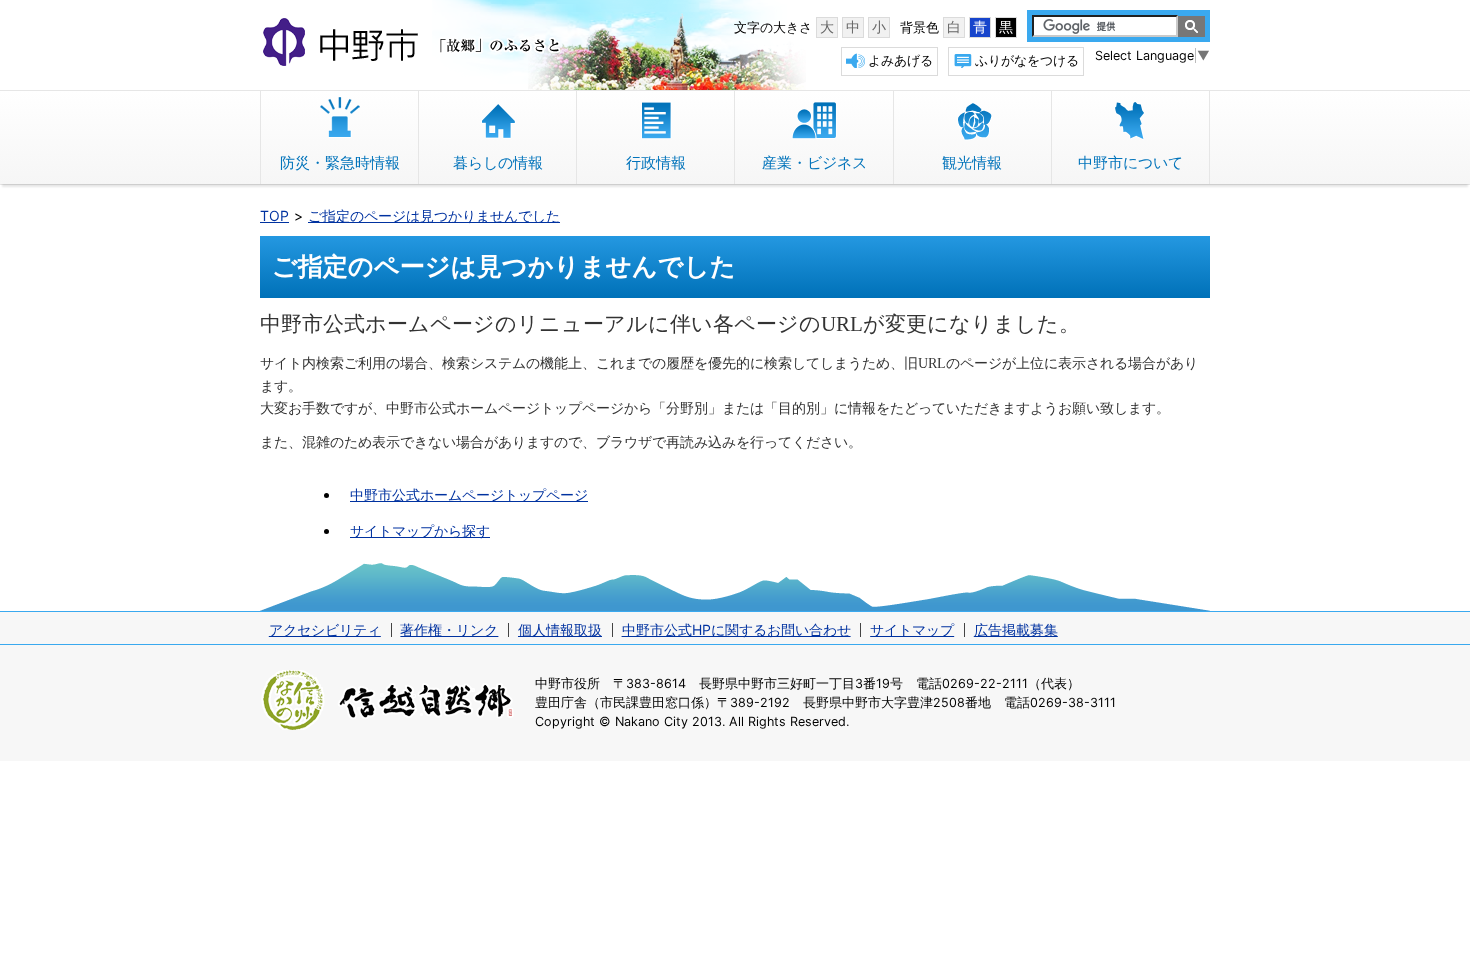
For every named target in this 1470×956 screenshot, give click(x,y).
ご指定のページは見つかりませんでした (434, 215)
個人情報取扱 (560, 629)
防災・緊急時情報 (340, 162)
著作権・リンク (449, 629)
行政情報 (656, 162)
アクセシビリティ (325, 629)
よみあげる (900, 60)
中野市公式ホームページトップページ (469, 494)
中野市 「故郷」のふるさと (414, 44)
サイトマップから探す (420, 530)
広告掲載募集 (1016, 629)
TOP (274, 215)
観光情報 (972, 162)
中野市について (1130, 162)
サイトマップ (912, 629)
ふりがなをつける (1027, 60)
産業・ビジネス (814, 162)
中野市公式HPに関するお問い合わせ (736, 629)
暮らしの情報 (498, 162)
